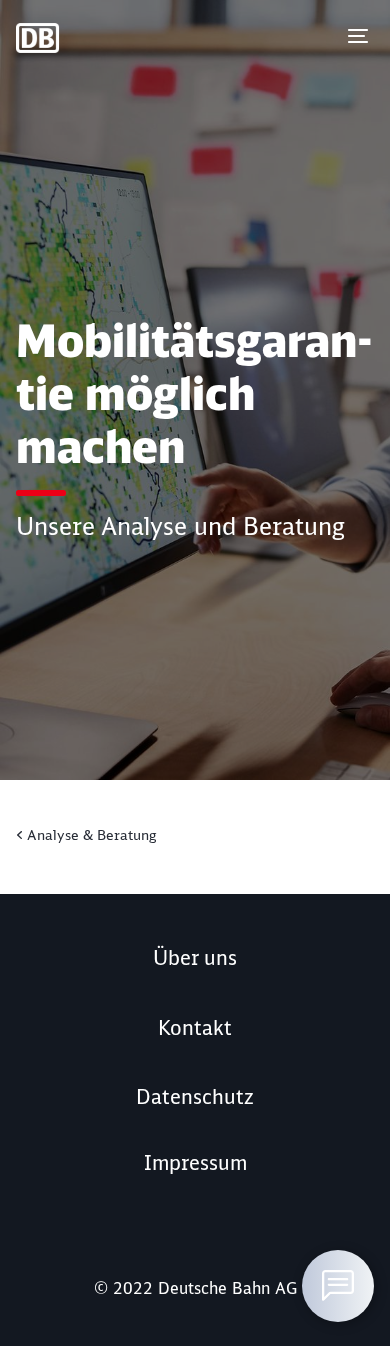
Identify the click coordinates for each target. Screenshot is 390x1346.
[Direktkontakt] (338, 1286)
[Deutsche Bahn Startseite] (69, 38)
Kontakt (195, 1027)
